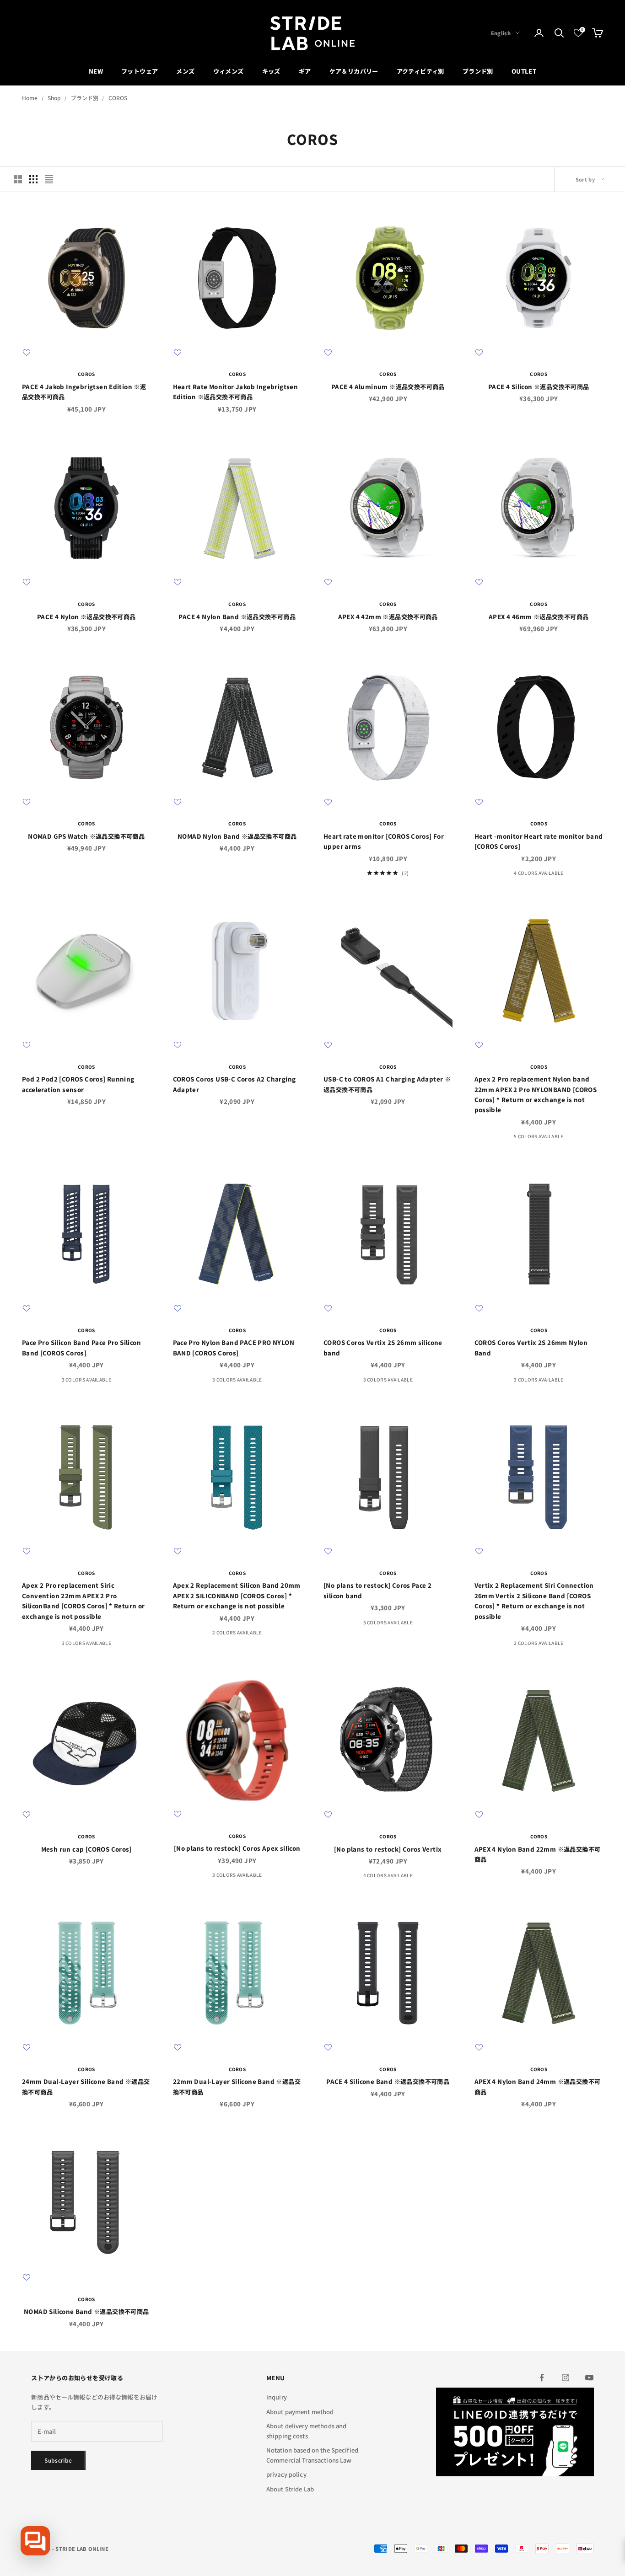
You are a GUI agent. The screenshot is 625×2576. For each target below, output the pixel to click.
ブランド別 (478, 71)
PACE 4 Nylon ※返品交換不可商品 (86, 617)
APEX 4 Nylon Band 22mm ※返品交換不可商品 (538, 1854)
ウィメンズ (229, 71)
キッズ (271, 71)
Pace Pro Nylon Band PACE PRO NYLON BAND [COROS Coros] (234, 1347)
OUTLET (524, 71)
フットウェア (140, 71)
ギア (305, 71)
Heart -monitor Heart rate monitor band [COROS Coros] (539, 841)
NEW (96, 71)
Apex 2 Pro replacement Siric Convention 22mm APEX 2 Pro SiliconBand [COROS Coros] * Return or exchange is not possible (84, 1601)
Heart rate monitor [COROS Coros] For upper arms (384, 841)
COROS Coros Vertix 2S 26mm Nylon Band (531, 1347)
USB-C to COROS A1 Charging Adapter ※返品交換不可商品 (387, 1084)
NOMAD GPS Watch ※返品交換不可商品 (86, 836)
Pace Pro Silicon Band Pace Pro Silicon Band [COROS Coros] (81, 1347)
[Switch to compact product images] (49, 179)
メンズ (185, 71)
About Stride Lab (290, 2489)
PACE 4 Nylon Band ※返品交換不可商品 (237, 617)
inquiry (277, 2397)
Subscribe (58, 2460)
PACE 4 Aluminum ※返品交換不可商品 (388, 387)
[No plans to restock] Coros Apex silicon (237, 1848)
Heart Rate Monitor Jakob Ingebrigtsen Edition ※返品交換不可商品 (236, 392)
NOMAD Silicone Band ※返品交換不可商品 (86, 2311)
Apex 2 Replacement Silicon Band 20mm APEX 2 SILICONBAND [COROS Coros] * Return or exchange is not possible (237, 1596)
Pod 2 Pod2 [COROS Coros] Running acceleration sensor (78, 1084)
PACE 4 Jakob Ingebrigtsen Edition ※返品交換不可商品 (84, 392)
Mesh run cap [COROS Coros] (86, 1849)
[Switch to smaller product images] (33, 179)
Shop (54, 98)
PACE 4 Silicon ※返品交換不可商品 (539, 387)
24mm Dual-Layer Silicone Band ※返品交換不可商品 (86, 2086)
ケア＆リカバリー (354, 71)
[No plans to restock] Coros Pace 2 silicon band (377, 1590)
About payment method (300, 2412)
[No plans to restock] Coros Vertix (388, 1849)
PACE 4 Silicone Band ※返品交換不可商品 (388, 2081)
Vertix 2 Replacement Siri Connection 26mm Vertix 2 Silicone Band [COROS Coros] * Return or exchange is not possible (534, 1601)
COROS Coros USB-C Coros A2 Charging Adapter (234, 1084)
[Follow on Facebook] (542, 2378)
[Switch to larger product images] (18, 179)
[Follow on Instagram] (566, 2378)
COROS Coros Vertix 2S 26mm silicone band (383, 1347)
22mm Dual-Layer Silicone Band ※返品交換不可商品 (237, 2086)
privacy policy (286, 2474)
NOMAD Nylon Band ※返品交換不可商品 (237, 836)
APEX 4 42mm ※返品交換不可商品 (388, 617)
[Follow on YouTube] (589, 2378)
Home (30, 98)
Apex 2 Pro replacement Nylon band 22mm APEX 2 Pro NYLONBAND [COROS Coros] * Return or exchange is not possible (536, 1094)
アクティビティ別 (420, 71)
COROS (118, 98)
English (501, 33)
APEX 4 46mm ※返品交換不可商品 (539, 617)
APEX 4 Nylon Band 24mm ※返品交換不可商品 (538, 2086)
